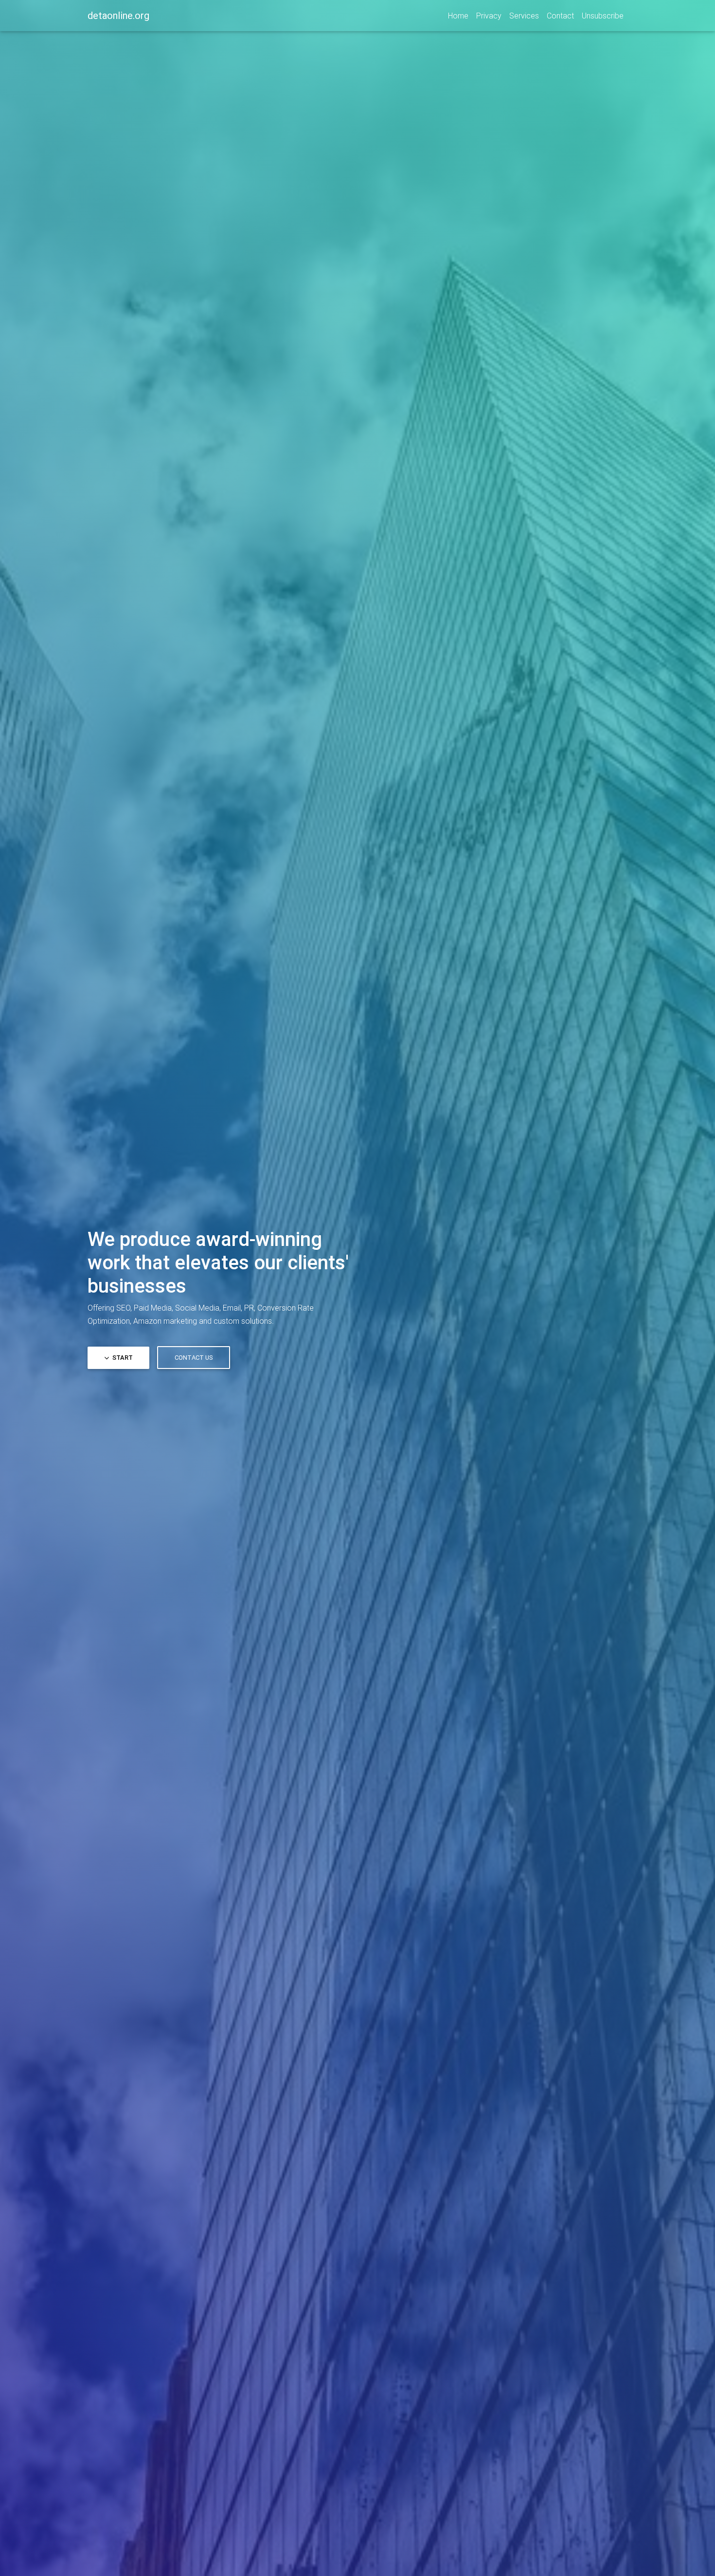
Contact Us (194, 1358)
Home (458, 16)
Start (122, 1358)
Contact (560, 16)
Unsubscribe (603, 16)
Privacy (489, 16)
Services (524, 16)
